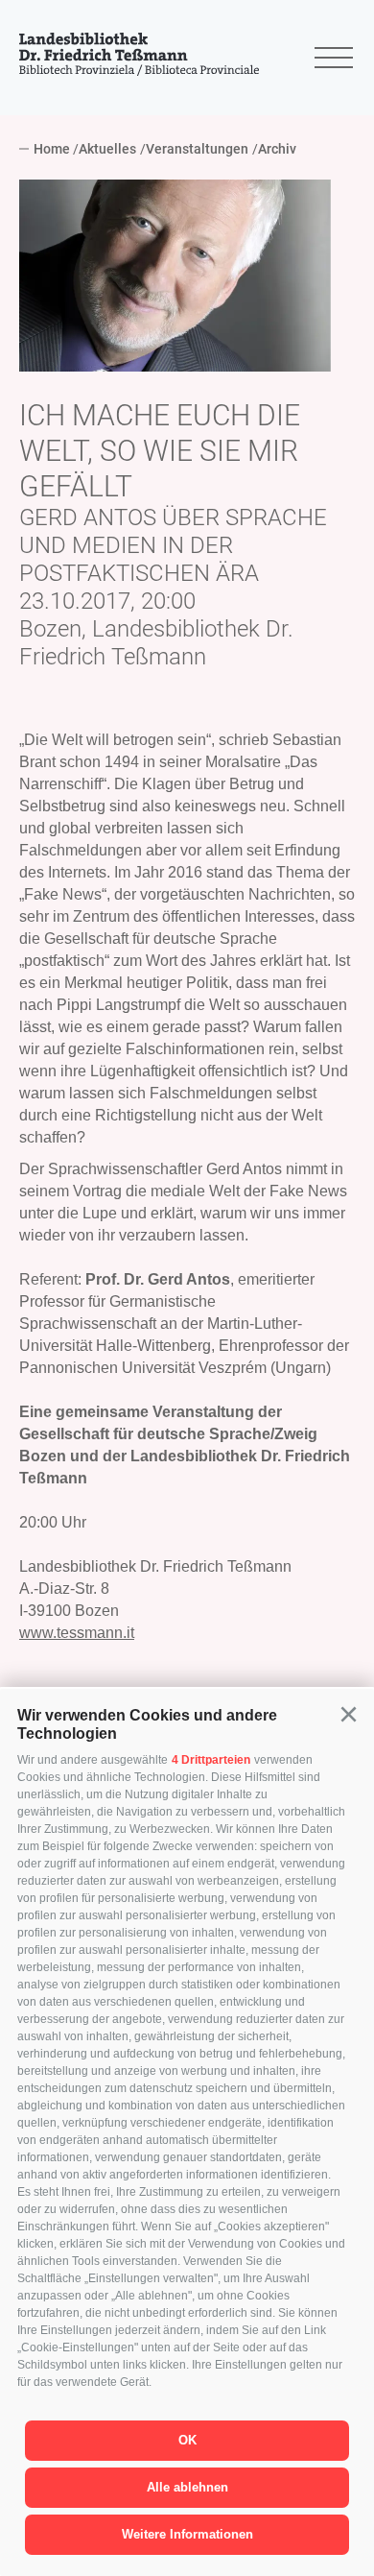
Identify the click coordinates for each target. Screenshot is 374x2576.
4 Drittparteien (211, 1760)
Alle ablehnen (187, 2487)
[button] (348, 1715)
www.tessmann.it (77, 1633)
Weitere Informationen (187, 2534)
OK (187, 2440)
